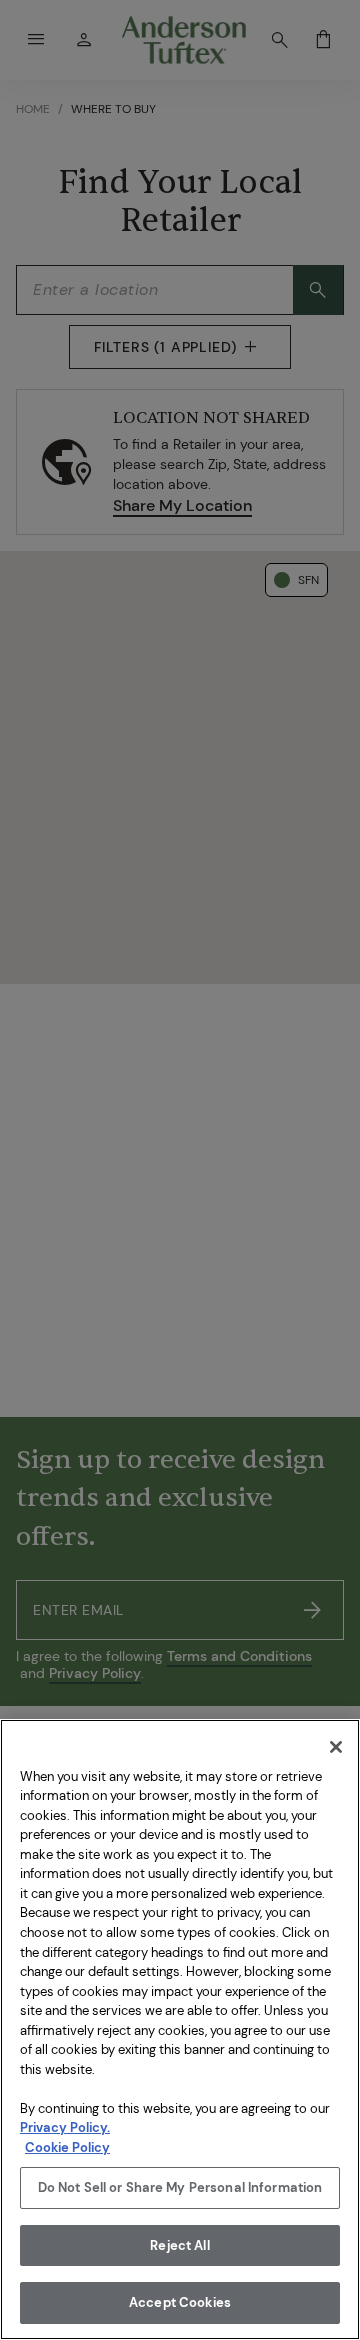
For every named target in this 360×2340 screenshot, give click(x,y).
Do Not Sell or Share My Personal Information (180, 2187)
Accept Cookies (180, 2302)
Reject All (179, 2245)
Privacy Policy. (65, 2127)
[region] (180, 2029)
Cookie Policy (67, 2147)
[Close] (336, 1747)
